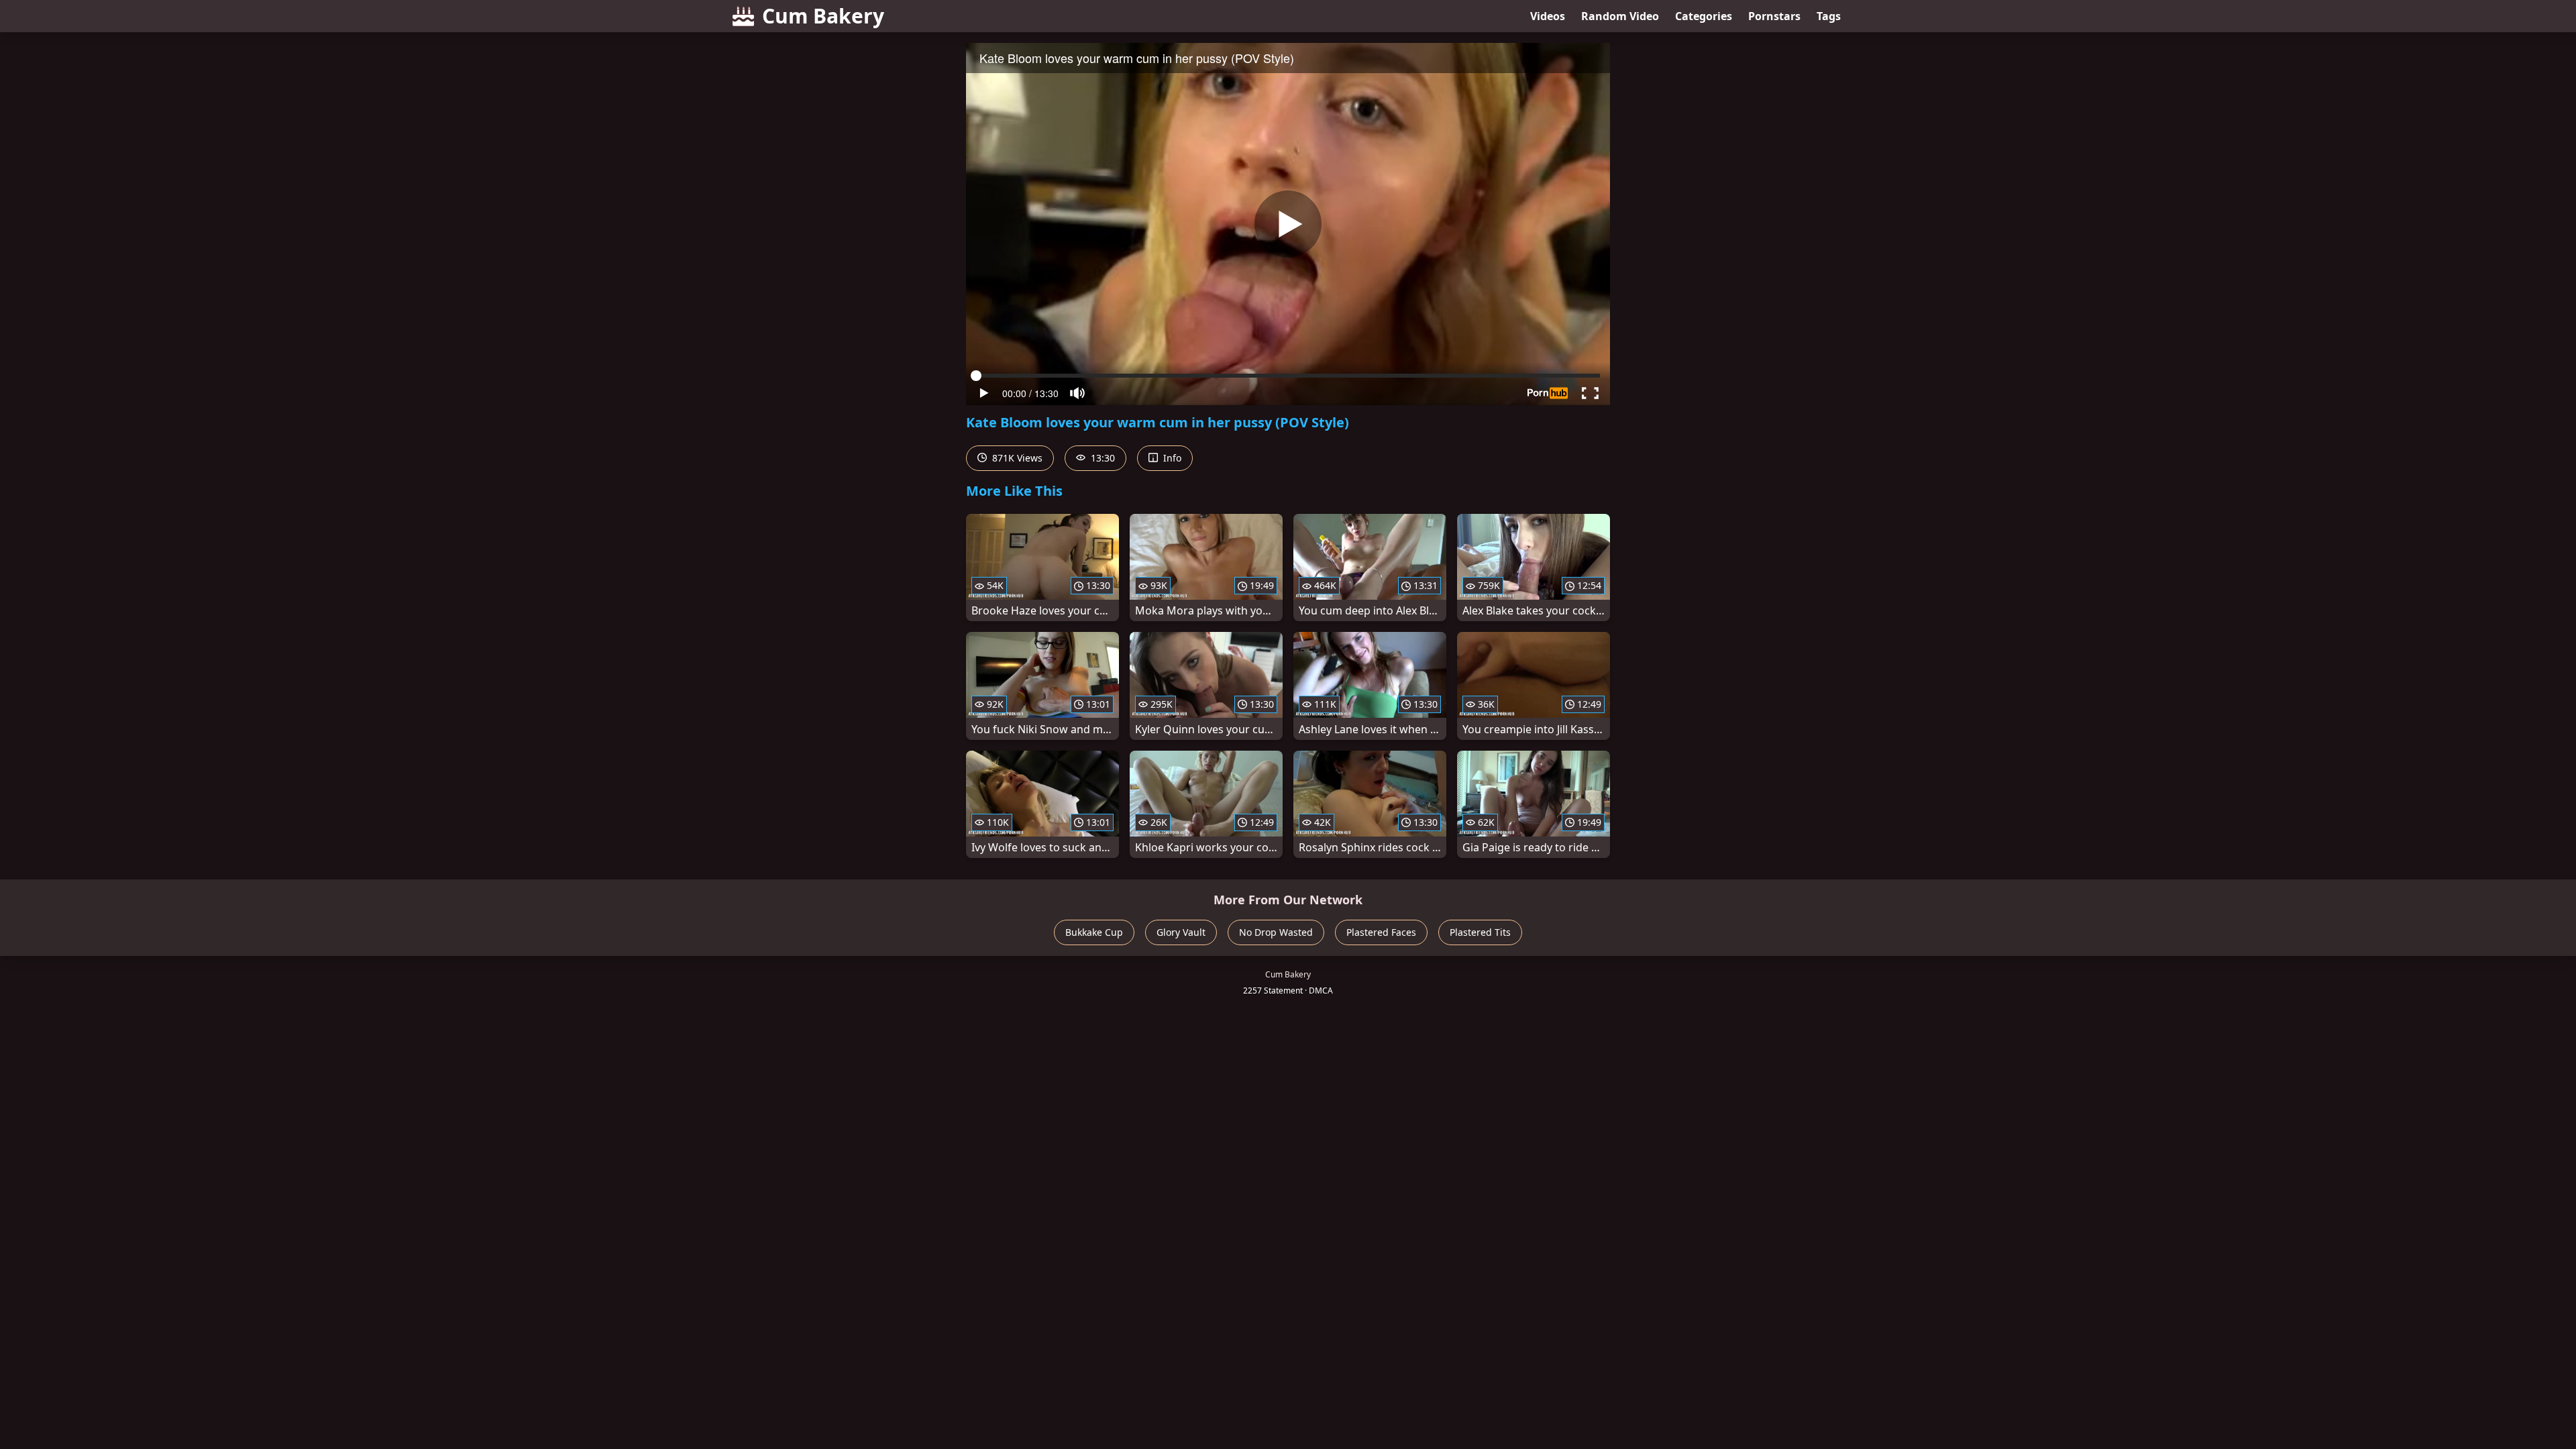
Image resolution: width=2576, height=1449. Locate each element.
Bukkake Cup (1094, 932)
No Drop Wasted (1276, 932)
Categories (1704, 16)
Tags (1829, 16)
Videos (1548, 16)
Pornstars (1774, 16)
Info (1171, 458)
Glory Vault (1181, 932)
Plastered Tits (1480, 932)
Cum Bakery (823, 16)
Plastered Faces (1381, 932)
